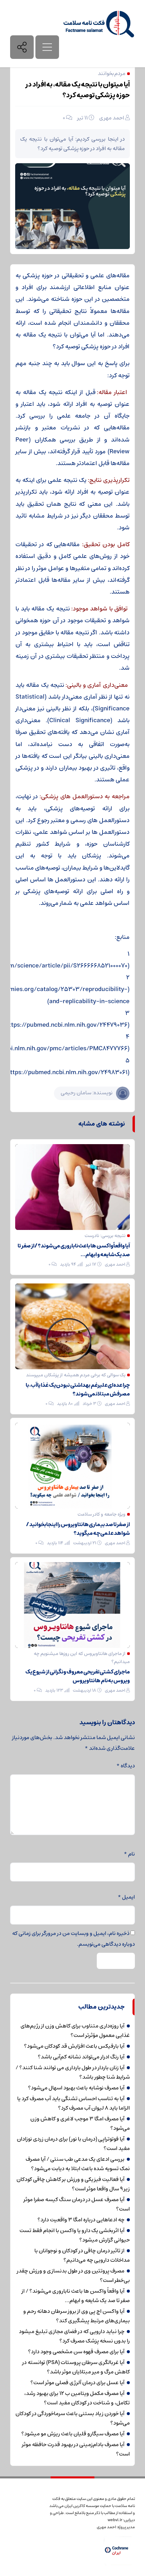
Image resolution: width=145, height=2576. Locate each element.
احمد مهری (112, 118)
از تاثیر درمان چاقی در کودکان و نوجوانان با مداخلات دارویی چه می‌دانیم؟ (82, 2255)
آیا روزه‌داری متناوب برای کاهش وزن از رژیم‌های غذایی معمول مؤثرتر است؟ (75, 2031)
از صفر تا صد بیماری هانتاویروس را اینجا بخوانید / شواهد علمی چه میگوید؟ (78, 1529)
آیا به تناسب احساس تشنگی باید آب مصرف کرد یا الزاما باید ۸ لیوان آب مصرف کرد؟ (74, 2103)
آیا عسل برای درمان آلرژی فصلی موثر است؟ (77, 2383)
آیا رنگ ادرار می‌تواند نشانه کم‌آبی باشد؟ (81, 2057)
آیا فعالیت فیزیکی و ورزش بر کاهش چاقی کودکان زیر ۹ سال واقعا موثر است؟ (73, 2184)
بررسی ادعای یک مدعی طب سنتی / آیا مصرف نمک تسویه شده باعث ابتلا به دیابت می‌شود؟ (78, 2164)
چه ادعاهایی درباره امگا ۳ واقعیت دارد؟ (81, 2220)
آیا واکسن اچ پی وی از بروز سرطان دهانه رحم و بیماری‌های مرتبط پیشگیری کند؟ (77, 2316)
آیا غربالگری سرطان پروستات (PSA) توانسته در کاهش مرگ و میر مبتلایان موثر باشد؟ (76, 2367)
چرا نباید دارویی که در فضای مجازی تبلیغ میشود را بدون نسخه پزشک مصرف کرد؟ (74, 2336)
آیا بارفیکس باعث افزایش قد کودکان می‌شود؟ (74, 2046)
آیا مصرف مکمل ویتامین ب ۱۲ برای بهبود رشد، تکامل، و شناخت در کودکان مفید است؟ (77, 2398)
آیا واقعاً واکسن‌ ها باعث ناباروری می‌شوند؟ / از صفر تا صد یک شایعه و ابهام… (74, 1250)
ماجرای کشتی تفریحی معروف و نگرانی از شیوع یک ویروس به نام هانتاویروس (78, 1676)
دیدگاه (126, 1766)
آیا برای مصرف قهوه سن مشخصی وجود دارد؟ (76, 2352)
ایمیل (126, 1897)
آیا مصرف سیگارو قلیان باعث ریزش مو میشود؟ (73, 2434)
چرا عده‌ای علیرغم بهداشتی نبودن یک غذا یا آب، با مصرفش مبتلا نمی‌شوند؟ (78, 1389)
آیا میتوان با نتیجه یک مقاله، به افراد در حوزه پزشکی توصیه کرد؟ (78, 90)
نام (129, 1854)
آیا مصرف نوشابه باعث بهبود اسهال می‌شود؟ (76, 2088)
